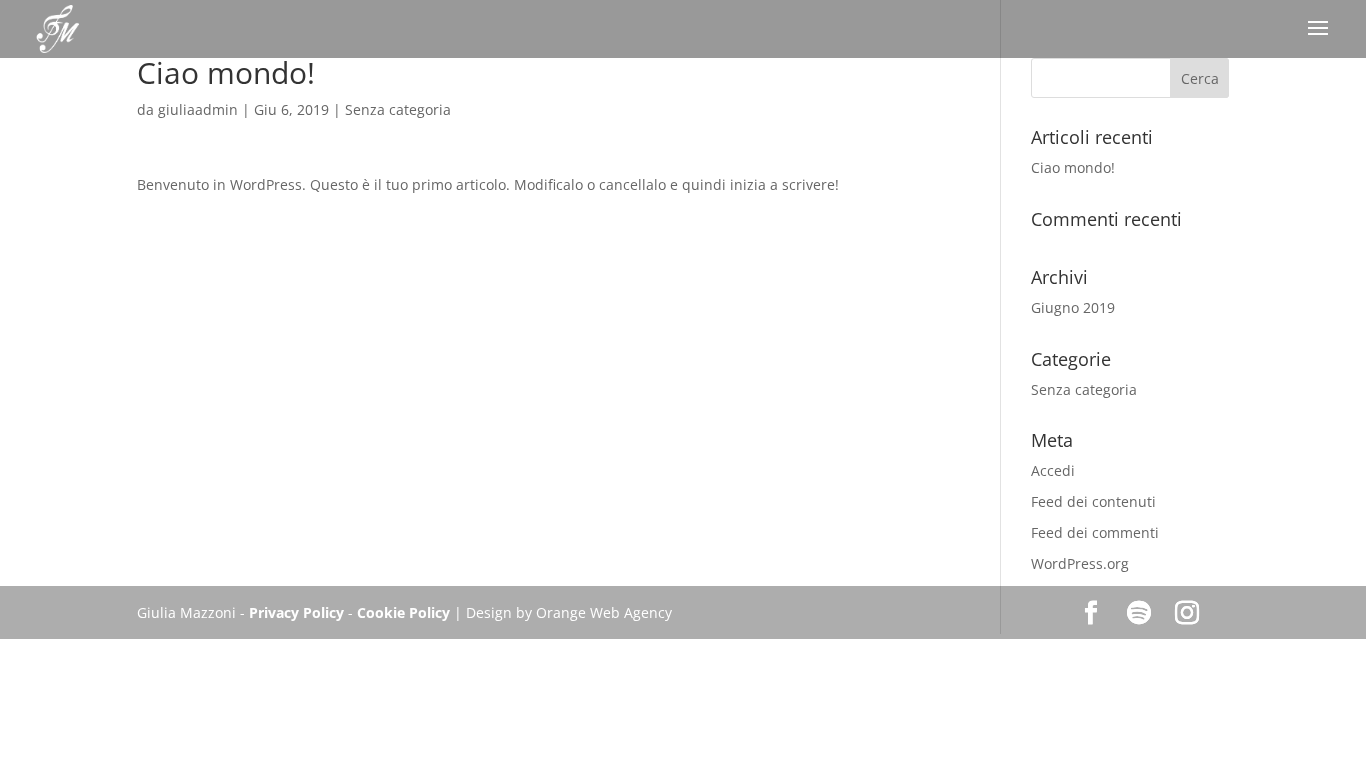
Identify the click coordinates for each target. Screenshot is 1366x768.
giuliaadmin (198, 109)
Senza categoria (398, 109)
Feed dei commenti (1095, 532)
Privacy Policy (298, 612)
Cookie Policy (403, 612)
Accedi (1053, 470)
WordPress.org (1080, 563)
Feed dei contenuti (1093, 501)
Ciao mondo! (1073, 167)
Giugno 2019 (1073, 307)
